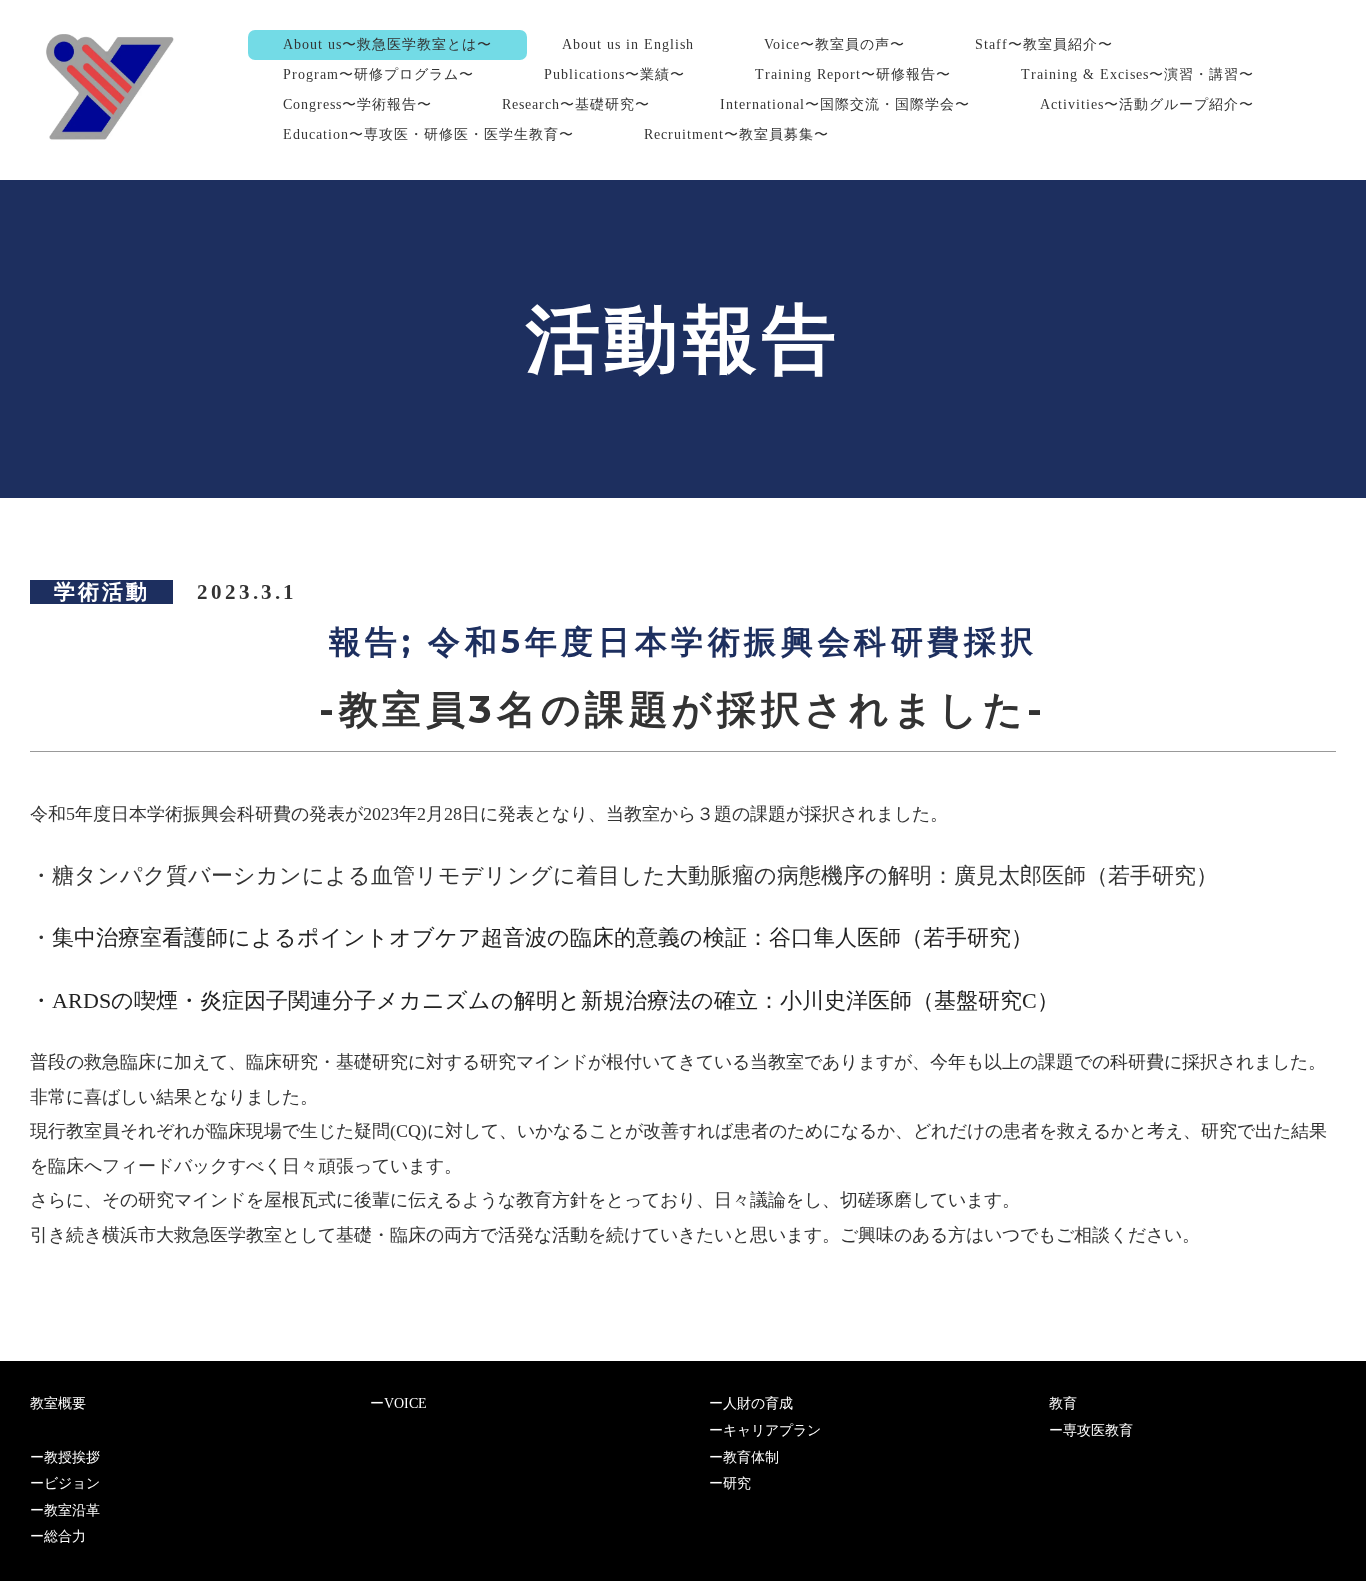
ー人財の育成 (751, 1403)
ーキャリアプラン (765, 1430)
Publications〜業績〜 (614, 74)
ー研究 (730, 1483)
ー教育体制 (744, 1457)
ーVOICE (398, 1403)
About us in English (628, 44)
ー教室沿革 (65, 1510)
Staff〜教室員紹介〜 (1044, 44)
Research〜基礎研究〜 (576, 104)
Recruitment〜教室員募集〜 (736, 134)
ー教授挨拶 (65, 1457)
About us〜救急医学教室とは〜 (387, 44)
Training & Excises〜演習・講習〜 (1137, 74)
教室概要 (58, 1403)
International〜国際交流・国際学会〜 (845, 104)
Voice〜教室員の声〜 (834, 44)
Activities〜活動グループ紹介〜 (1147, 104)
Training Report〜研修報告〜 (853, 74)
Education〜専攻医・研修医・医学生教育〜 (428, 134)
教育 (1063, 1403)
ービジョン (65, 1483)
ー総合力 (58, 1536)
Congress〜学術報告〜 (357, 104)
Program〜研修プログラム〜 (378, 74)
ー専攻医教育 (1091, 1430)
